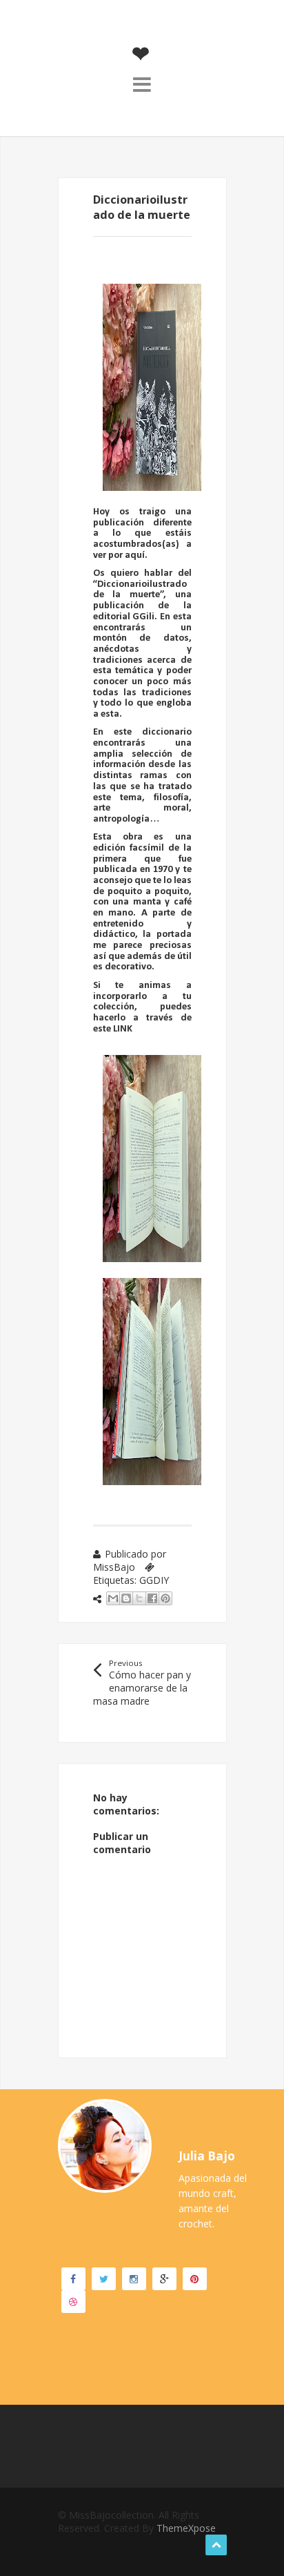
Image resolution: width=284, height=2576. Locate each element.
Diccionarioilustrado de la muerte (140, 590)
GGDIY (154, 1580)
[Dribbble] (73, 2302)
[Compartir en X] (139, 1598)
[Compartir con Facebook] (152, 1598)
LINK (123, 1029)
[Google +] (164, 2279)
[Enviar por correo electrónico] (113, 1598)
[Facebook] (73, 2279)
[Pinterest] (195, 2279)
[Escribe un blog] (126, 1598)
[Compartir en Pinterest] (165, 1598)
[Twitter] (104, 2279)
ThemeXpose (186, 2528)
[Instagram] (134, 2279)
